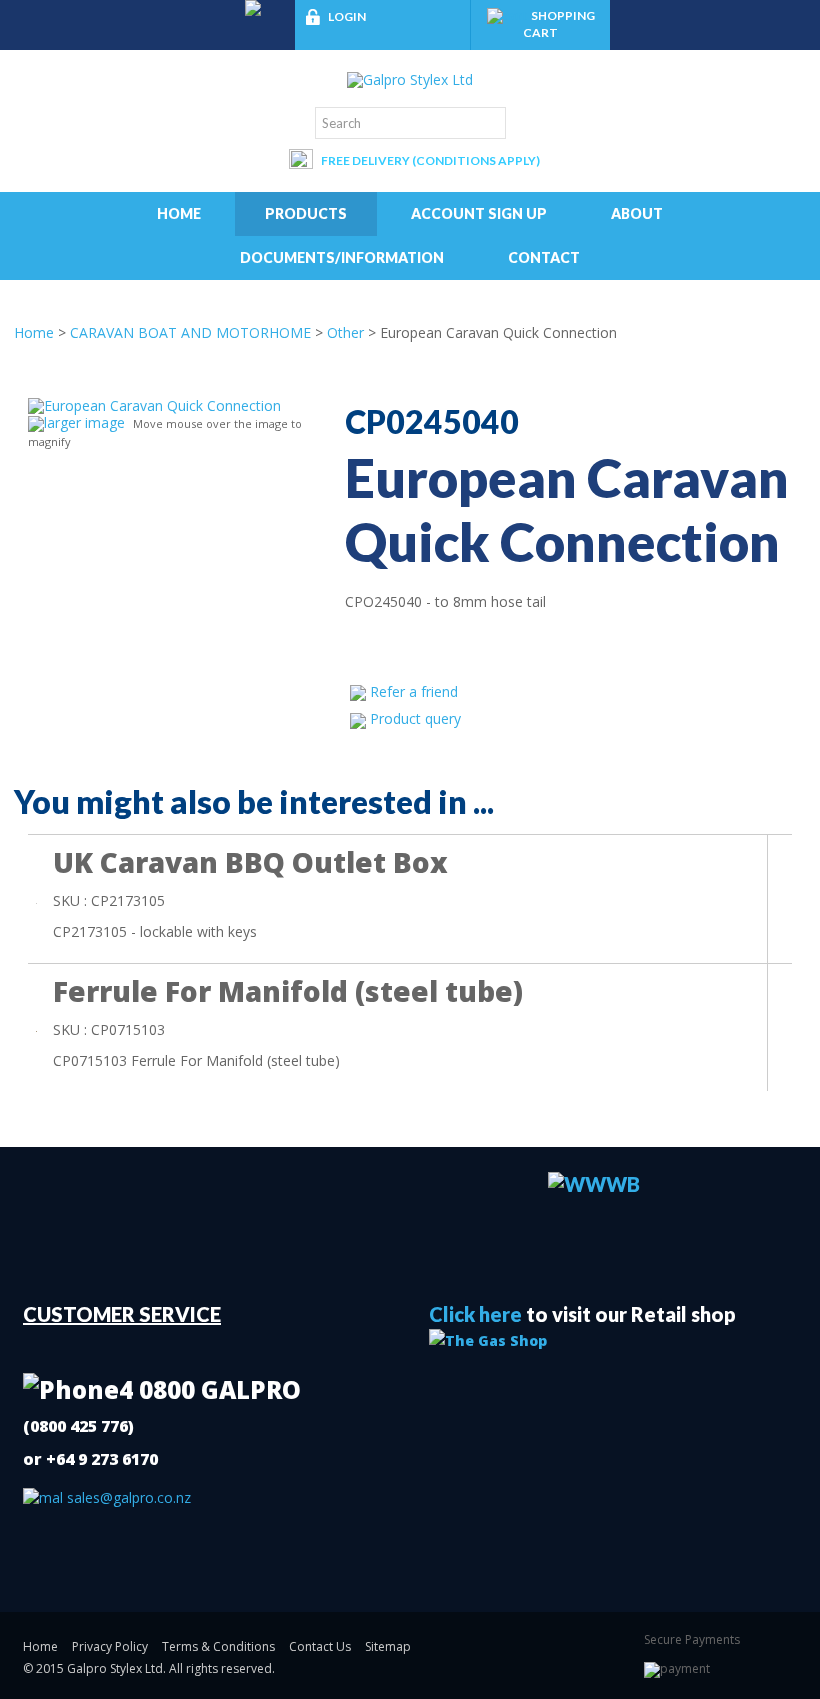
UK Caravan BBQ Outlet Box (250, 862)
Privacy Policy (110, 1646)
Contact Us (320, 1646)
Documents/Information (342, 257)
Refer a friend (414, 691)
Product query (415, 718)
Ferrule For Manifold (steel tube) (288, 991)
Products (306, 213)
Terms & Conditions (218, 1646)
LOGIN (347, 16)
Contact (544, 257)
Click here (475, 1314)
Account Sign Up (479, 213)
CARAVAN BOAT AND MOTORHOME (190, 332)
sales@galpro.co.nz (127, 1497)
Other (345, 332)
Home (179, 213)
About (637, 213)
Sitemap (388, 1646)
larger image (84, 422)
